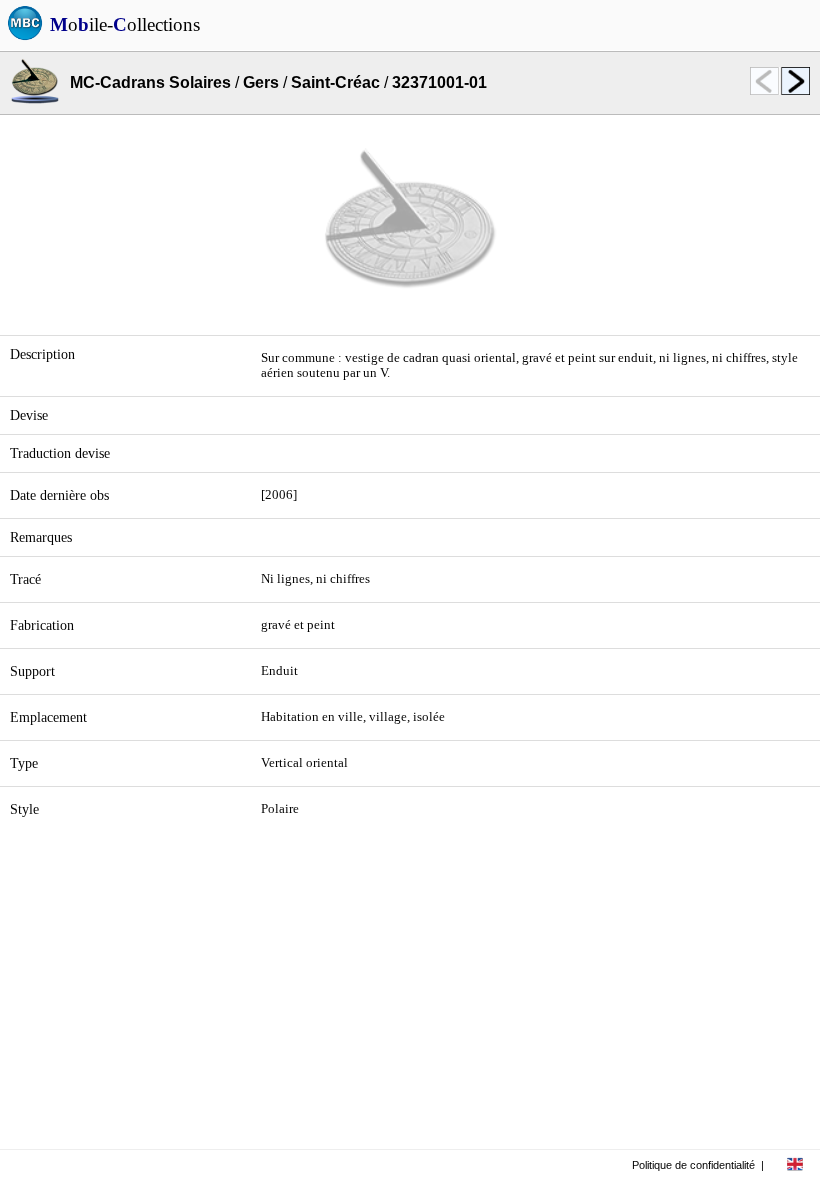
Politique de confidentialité (693, 1165)
